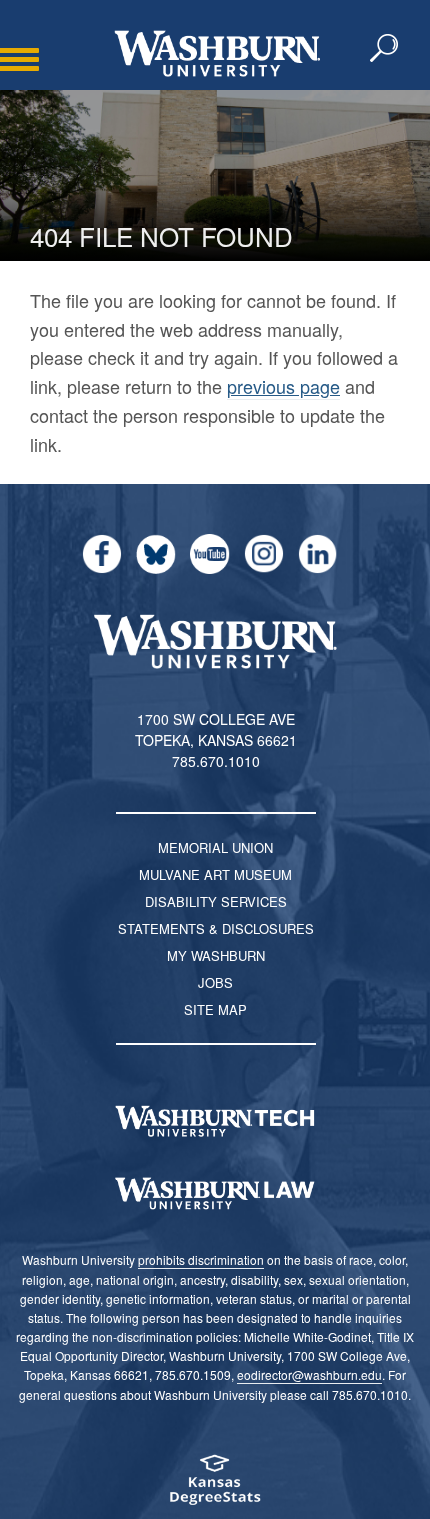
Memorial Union (215, 847)
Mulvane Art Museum (215, 874)
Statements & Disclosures (216, 928)
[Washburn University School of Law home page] (215, 1194)
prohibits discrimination (201, 1259)
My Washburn (216, 955)
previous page (283, 386)
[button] (385, 49)
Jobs (215, 982)
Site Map (215, 1009)
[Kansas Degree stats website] (215, 1486)
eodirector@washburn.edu (309, 1374)
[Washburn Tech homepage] (215, 1121)
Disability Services (216, 901)
